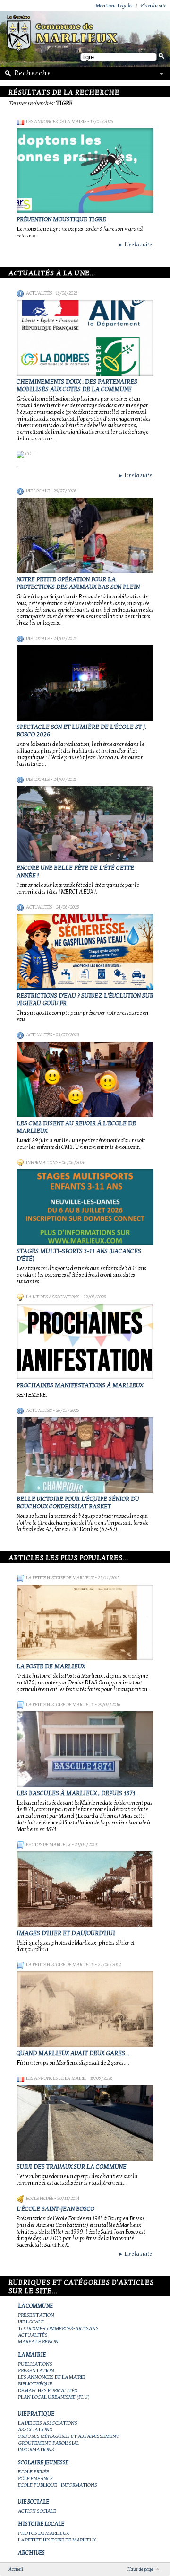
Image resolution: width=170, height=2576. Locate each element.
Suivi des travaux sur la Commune (72, 2167)
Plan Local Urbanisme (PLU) (54, 2397)
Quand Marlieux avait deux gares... (73, 2053)
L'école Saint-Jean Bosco (55, 2209)
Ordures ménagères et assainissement (69, 2436)
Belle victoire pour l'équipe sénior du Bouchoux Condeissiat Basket (78, 1503)
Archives (31, 2553)
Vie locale (38, 491)
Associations (35, 2430)
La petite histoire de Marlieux (60, 1578)
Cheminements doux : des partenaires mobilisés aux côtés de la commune (77, 386)
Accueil (16, 2569)
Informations (42, 1163)
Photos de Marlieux (48, 1845)
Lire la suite (135, 245)
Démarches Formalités (48, 2390)
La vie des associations (53, 1297)
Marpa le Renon (38, 2342)
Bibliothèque (35, 2384)
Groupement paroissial (49, 2443)
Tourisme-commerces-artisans (58, 2328)
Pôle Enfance (35, 2478)
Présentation (36, 2315)
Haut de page (140, 2569)
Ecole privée (40, 2199)
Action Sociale (37, 2511)
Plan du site (153, 5)
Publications (35, 2364)
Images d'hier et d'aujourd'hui (66, 1933)
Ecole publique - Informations (58, 2485)
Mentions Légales (115, 5)
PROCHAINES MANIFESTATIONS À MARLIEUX (80, 1385)
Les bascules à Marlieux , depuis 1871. (77, 1793)
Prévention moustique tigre (61, 219)
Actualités (39, 293)
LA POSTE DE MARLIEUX (51, 1666)
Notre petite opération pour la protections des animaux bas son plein (78, 583)
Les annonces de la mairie (56, 122)
